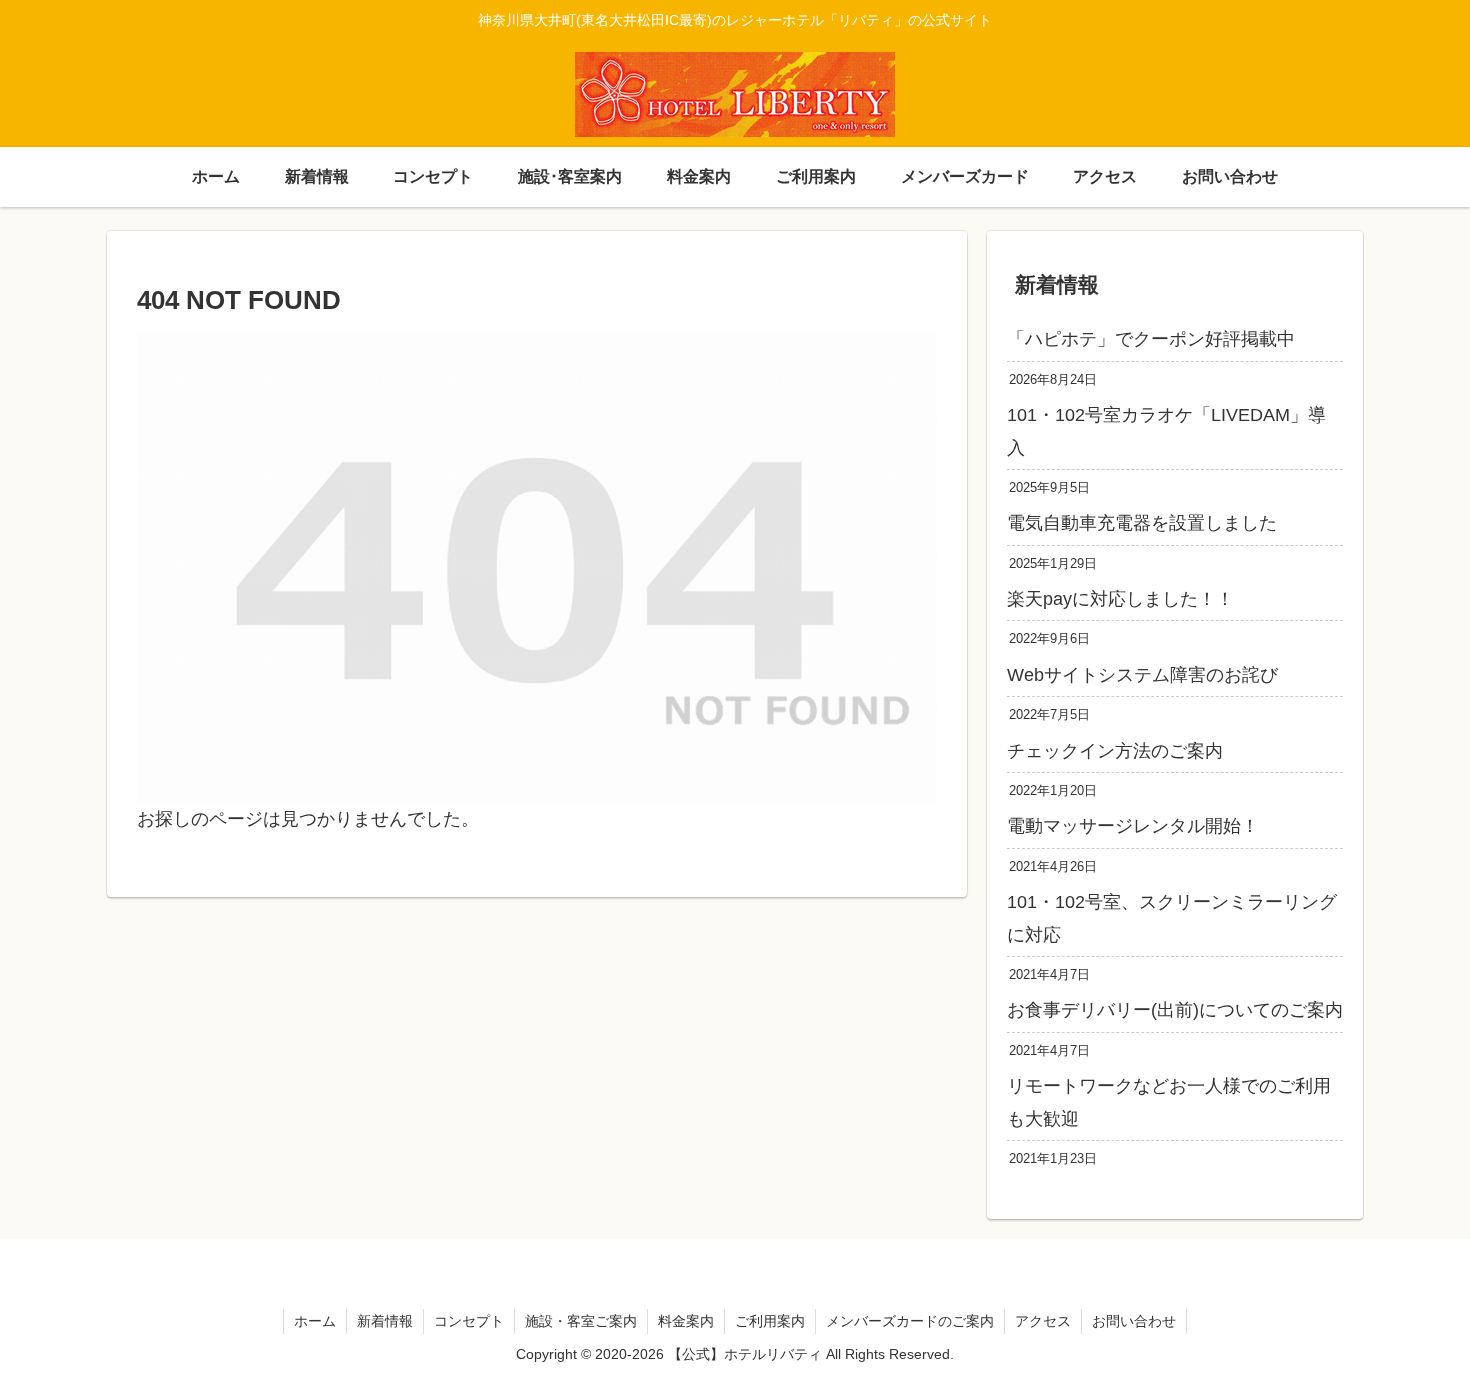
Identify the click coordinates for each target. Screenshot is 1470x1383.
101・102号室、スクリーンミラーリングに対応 (1172, 918)
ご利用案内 (770, 1321)
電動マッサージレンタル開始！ (1133, 826)
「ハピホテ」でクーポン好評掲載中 (1151, 339)
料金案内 (686, 1321)
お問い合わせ (1134, 1321)
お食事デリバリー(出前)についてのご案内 (1175, 1010)
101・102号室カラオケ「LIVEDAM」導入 (1166, 431)
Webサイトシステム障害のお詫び (1142, 675)
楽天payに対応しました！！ (1120, 599)
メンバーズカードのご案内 (910, 1321)
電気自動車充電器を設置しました (1142, 523)
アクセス (1043, 1321)
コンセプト (469, 1321)
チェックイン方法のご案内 (1115, 751)
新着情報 (385, 1321)
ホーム (315, 1321)
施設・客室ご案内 (581, 1321)
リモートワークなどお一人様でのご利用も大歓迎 (1169, 1102)
